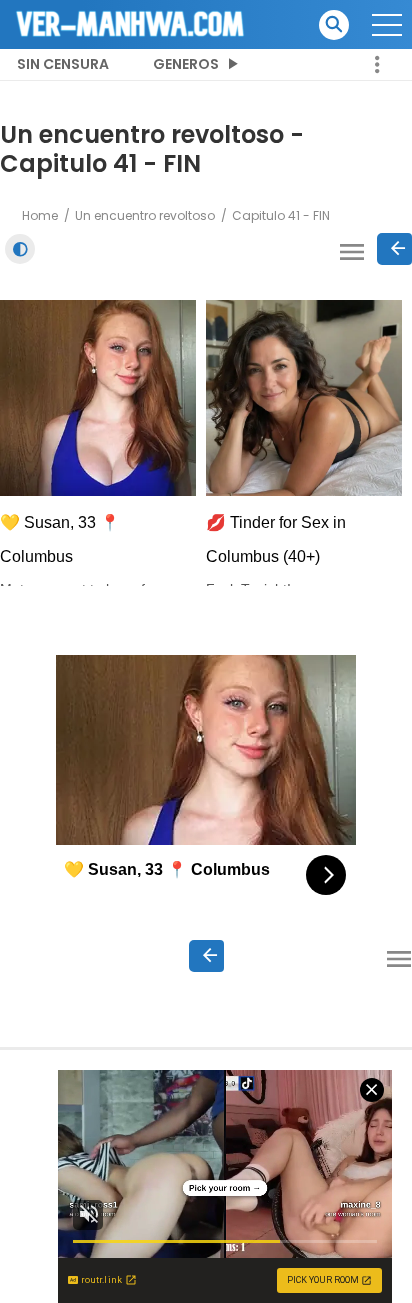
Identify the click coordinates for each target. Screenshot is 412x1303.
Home (40, 215)
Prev (394, 249)
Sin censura (63, 64)
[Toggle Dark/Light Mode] (20, 249)
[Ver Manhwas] (131, 23)
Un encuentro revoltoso (145, 215)
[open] (387, 25)
